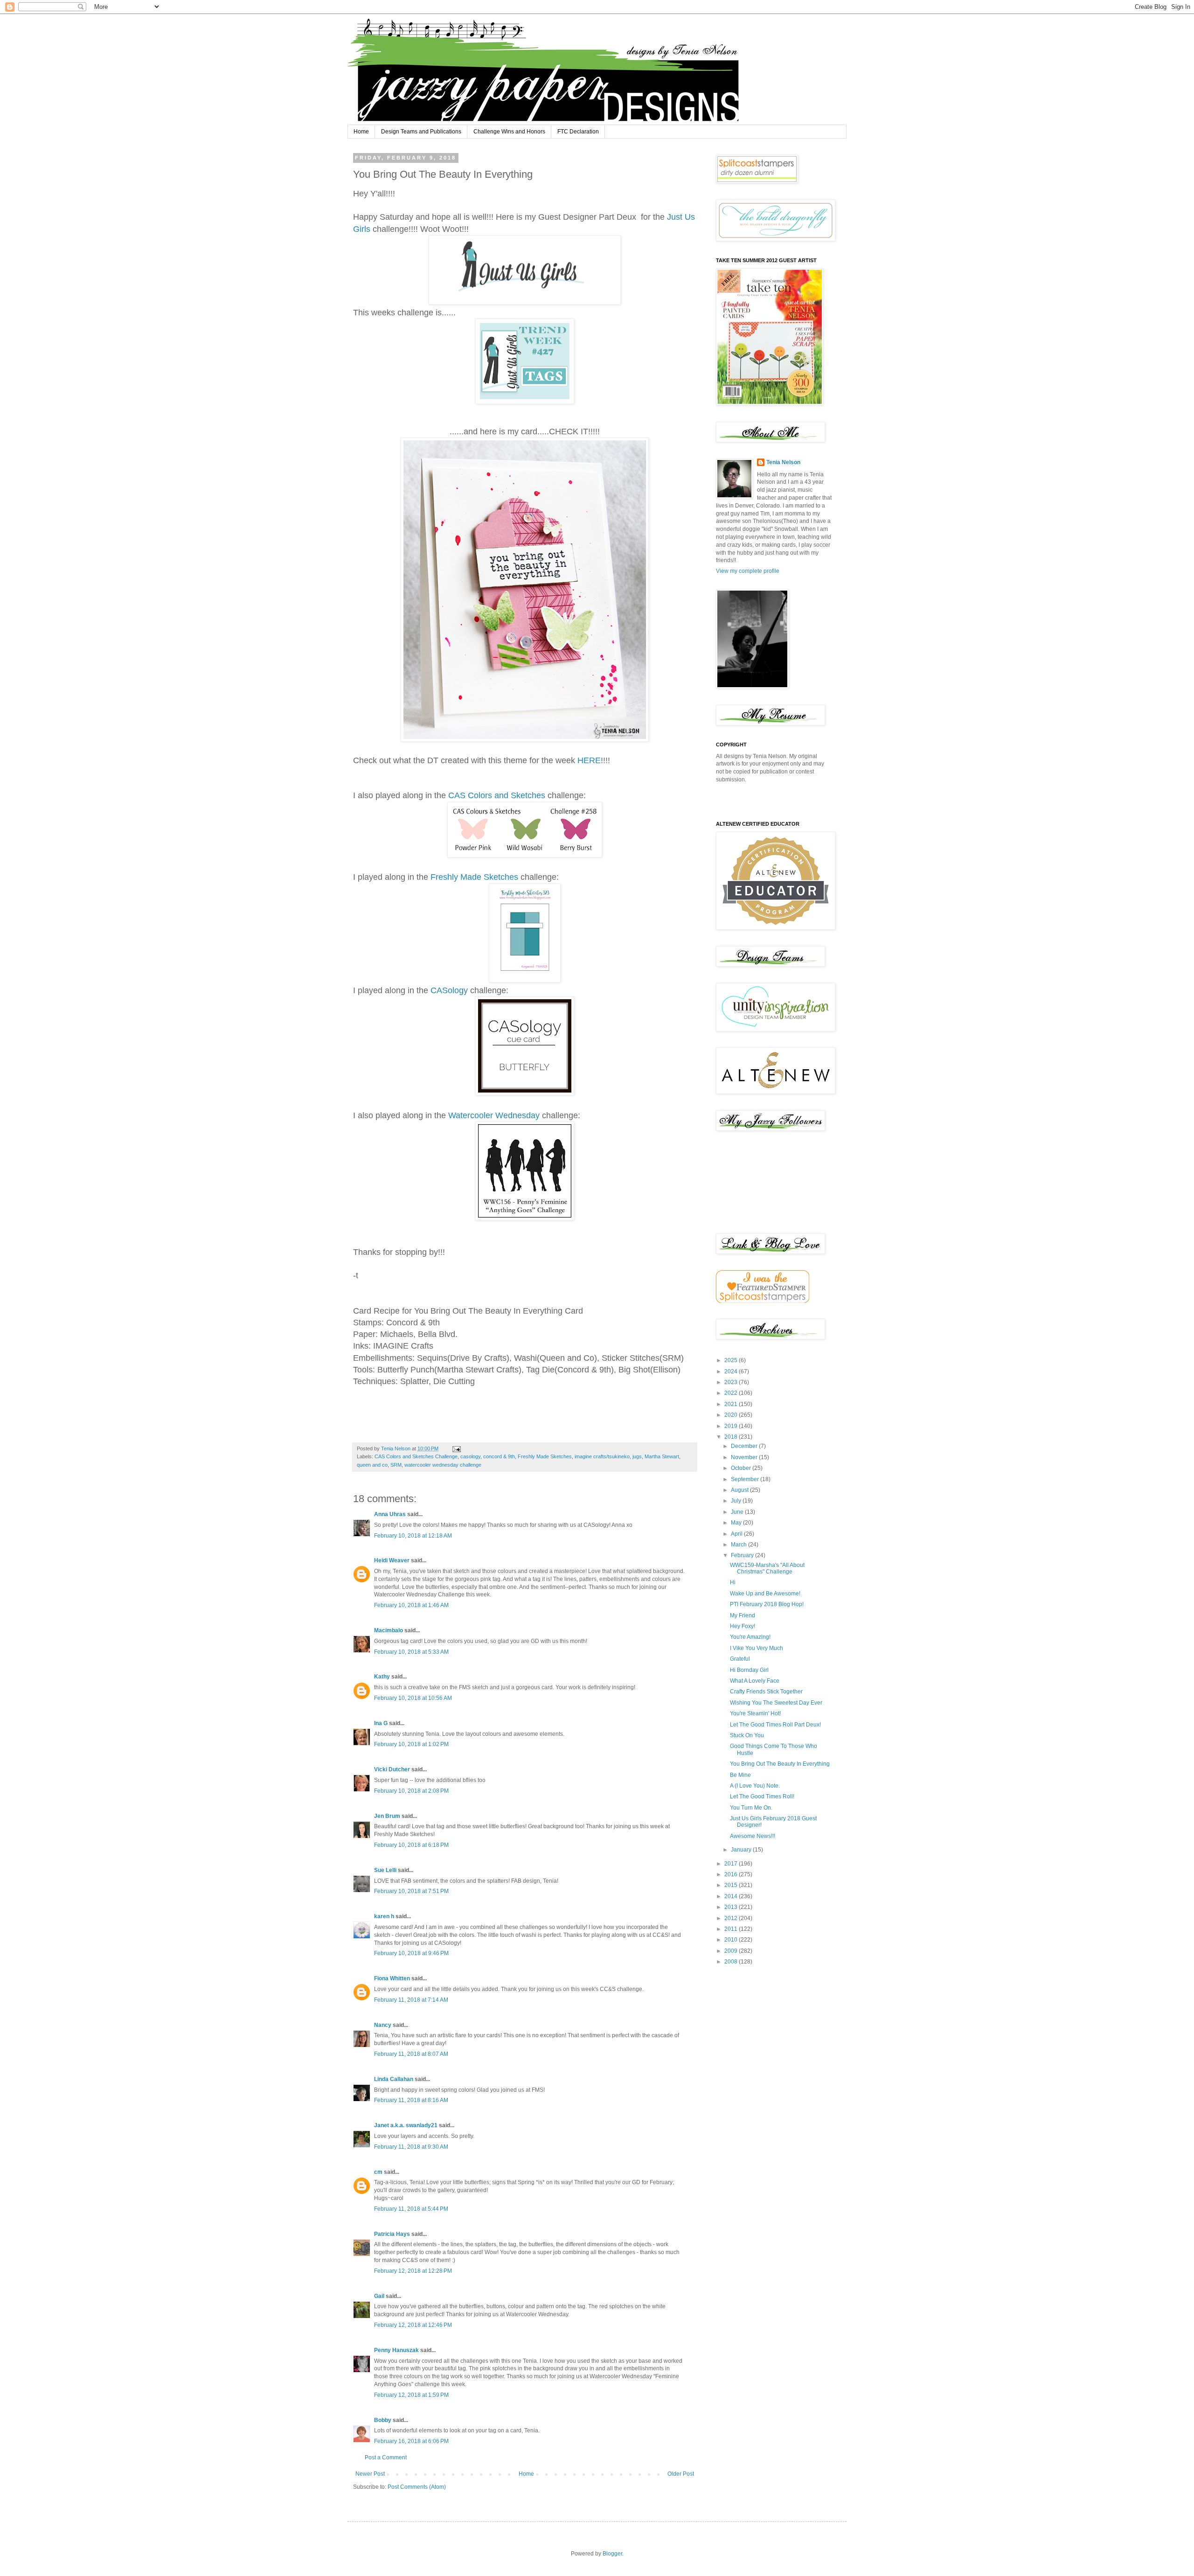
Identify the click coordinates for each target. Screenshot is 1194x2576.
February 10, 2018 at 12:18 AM (413, 1536)
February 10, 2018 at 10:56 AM (413, 1698)
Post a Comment (386, 2458)
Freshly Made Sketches (474, 877)
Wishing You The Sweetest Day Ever (776, 1703)
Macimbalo (389, 1630)
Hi (733, 1582)
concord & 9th (499, 1456)
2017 (732, 1864)
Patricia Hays (392, 2234)
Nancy (383, 2025)
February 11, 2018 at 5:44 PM (411, 2209)
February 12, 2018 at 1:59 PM (411, 2395)
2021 (732, 1404)
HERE (589, 760)
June (738, 1512)
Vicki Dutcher (392, 1769)
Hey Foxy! (743, 1626)
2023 (732, 1382)
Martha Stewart (662, 1456)
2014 (732, 1896)
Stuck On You (747, 1735)
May (737, 1523)
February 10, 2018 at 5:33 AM (411, 1652)
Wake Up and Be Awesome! (765, 1594)
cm (378, 2172)
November (745, 1457)
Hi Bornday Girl (749, 1670)
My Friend (743, 1615)
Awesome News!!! (753, 1836)
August (740, 1490)
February (743, 1555)
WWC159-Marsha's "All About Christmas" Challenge (767, 1568)
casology (470, 1456)
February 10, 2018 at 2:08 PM (411, 1791)
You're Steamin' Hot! (755, 1713)
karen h (384, 1916)
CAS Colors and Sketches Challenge (416, 1456)
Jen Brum (387, 1816)
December (745, 1446)
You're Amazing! (750, 1637)
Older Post (681, 2474)
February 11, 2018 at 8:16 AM (411, 2100)
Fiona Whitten (392, 1978)
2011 (732, 1929)
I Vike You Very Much (757, 1648)
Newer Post (370, 2474)
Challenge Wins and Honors (509, 132)
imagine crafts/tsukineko (602, 1456)
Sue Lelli (386, 1870)
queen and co (372, 1465)
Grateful (740, 1659)
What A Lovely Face (755, 1681)
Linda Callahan (394, 2079)
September (746, 1479)
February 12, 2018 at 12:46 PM (413, 2325)
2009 (732, 1951)
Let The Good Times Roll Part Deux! (775, 1725)
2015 (732, 1885)
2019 (732, 1426)
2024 (732, 1372)
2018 (732, 1437)
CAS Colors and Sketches (498, 795)
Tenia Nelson (783, 462)
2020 (732, 1415)
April (737, 1534)
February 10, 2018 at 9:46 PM (411, 1953)
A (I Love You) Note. (755, 1786)
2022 (732, 1393)
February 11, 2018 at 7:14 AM (411, 2000)
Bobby (383, 2420)
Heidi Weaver (392, 1560)
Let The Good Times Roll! (762, 1796)
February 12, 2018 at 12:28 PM (413, 2271)
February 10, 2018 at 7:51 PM (411, 1891)
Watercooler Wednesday (494, 1115)
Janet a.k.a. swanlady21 (406, 2125)
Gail (379, 2296)
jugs (637, 1456)
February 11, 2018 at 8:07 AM (411, 2054)
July (737, 1501)
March (739, 1545)
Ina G (381, 1723)
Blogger (612, 2554)
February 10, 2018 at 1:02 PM (411, 1744)
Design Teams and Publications (421, 132)
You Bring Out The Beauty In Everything (780, 1764)
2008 (732, 1962)
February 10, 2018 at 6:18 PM (411, 1845)
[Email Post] (456, 1448)
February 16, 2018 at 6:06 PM (411, 2441)
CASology (449, 990)
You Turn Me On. (751, 1808)
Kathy (382, 1677)
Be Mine (740, 1775)
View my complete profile (748, 571)
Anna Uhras (390, 1514)
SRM (396, 1465)
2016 (732, 1874)
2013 (732, 1907)
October (742, 1468)
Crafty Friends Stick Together (766, 1692)
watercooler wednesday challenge (443, 1465)
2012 (732, 1918)
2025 (732, 1360)
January (742, 1850)
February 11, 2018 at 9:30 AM (411, 2147)
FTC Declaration (578, 132)
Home (361, 132)
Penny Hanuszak (396, 2350)
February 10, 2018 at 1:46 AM (411, 1605)
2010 (732, 1940)
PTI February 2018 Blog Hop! (767, 1604)
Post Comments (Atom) (417, 2487)
